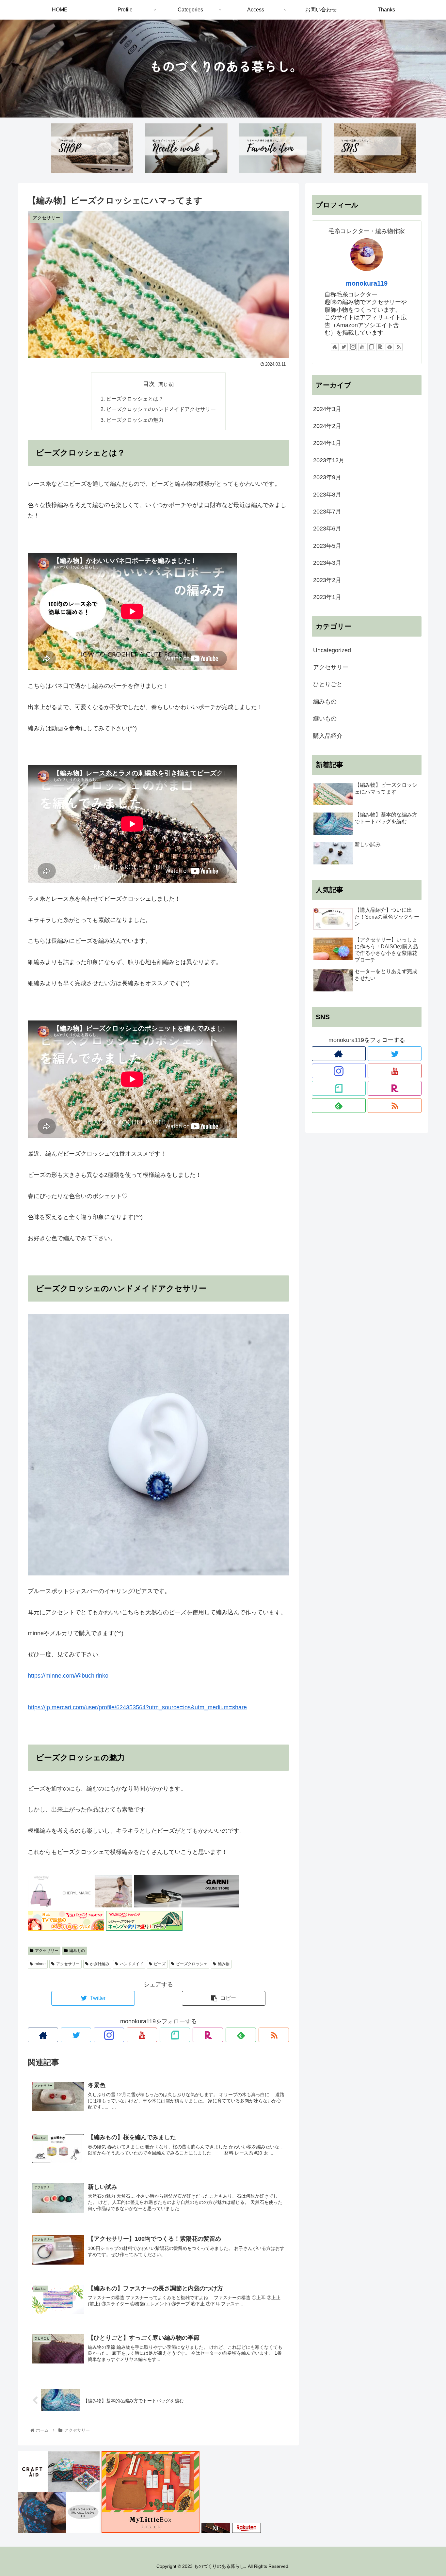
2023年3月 (327, 563)
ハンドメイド (132, 1964)
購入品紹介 (328, 736)
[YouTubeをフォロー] (142, 2035)
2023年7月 (327, 512)
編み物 (224, 1964)
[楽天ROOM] (208, 2035)
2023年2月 (327, 580)
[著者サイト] (43, 2035)
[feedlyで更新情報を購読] (241, 2035)
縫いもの (325, 719)
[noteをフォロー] (175, 2035)
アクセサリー (47, 1951)
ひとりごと (328, 684)
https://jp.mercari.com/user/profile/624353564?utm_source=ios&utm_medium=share (137, 1707)
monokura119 (367, 283)
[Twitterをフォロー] (76, 2035)
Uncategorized (332, 650)
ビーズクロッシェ (192, 1964)
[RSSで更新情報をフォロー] (274, 2035)
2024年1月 (327, 443)
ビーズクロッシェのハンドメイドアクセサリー (161, 409)
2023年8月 (327, 495)
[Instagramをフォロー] (109, 2035)
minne (40, 1964)
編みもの (77, 1951)
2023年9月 (327, 477)
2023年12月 (329, 460)
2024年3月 (327, 409)
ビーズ (160, 1964)
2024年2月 (327, 426)
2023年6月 (327, 529)
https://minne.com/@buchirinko (68, 1676)
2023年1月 (327, 597)
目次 (149, 384)
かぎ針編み (100, 1964)
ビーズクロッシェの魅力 (135, 420)
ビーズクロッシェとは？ (135, 399)
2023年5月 (327, 546)
